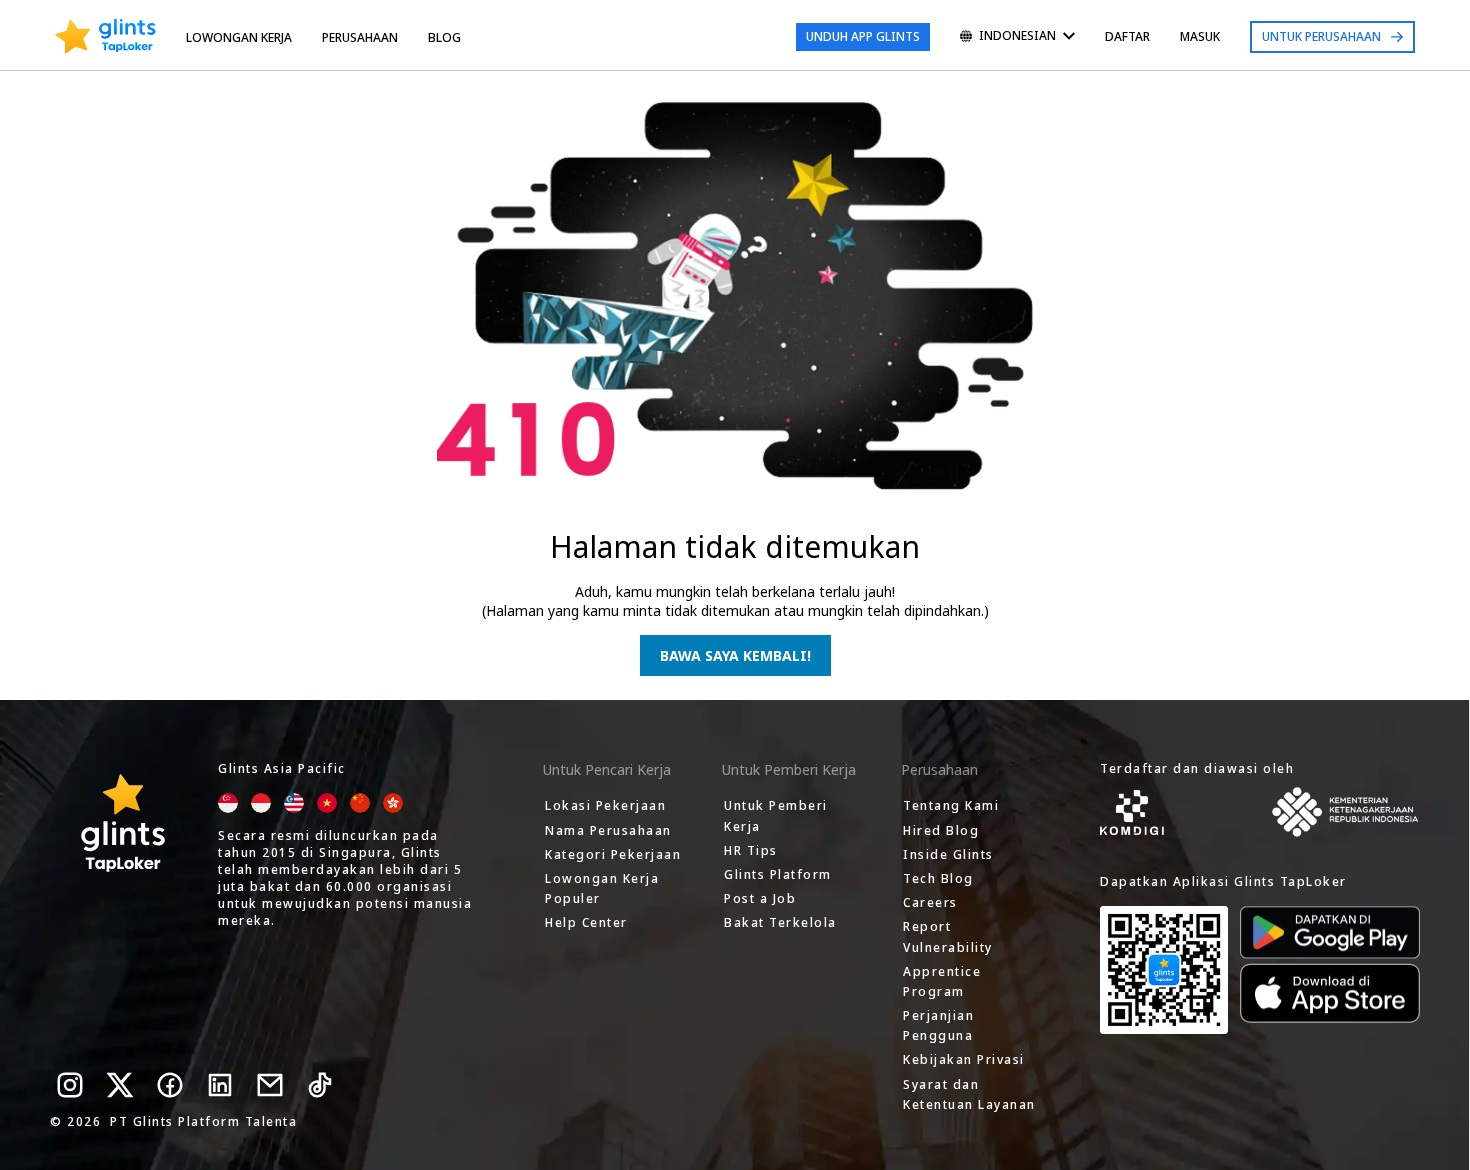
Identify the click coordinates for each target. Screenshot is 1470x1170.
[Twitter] (120, 1085)
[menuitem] (1017, 37)
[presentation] (105, 37)
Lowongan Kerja (239, 37)
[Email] (270, 1085)
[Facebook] (170, 1085)
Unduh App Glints (863, 36)
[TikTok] (320, 1085)
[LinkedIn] (220, 1085)
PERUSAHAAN (360, 37)
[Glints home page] (105, 37)
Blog (444, 37)
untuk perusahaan (1321, 36)
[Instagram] (70, 1085)
